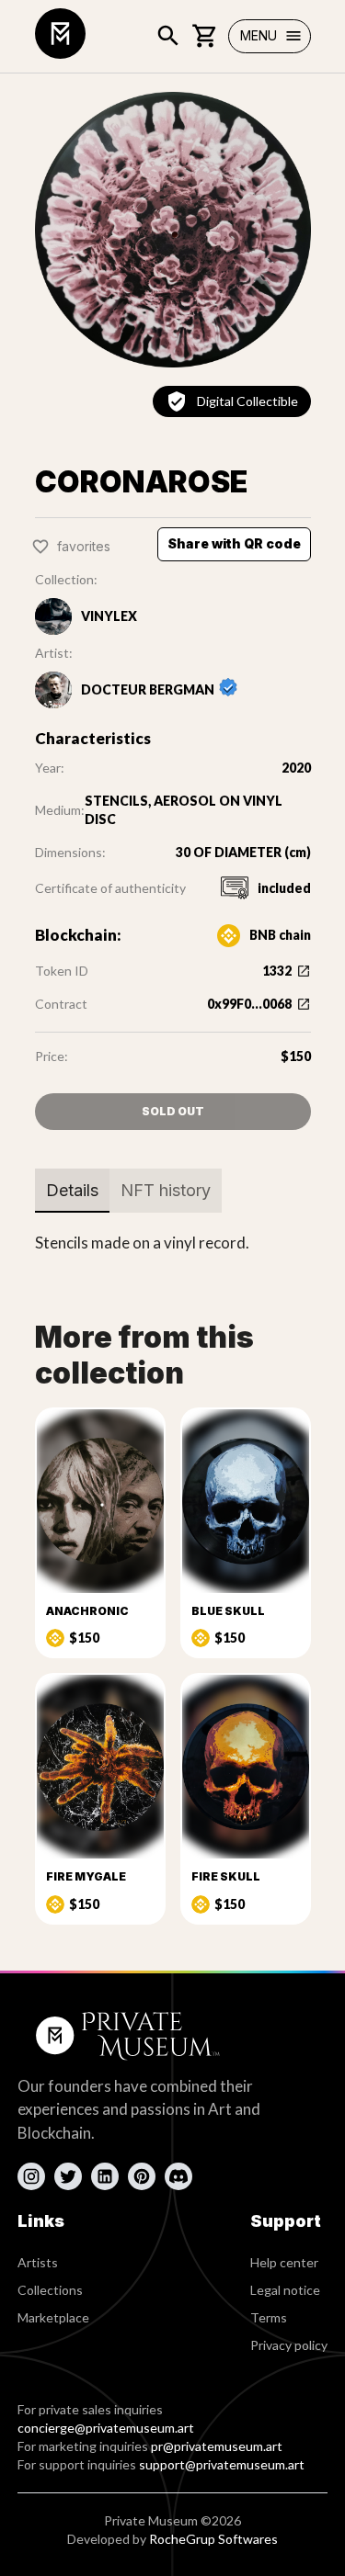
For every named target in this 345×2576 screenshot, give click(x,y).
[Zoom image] (173, 230)
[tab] (72, 1191)
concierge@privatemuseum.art (106, 2428)
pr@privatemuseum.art (217, 2446)
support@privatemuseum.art (222, 2464)
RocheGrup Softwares (213, 2539)
